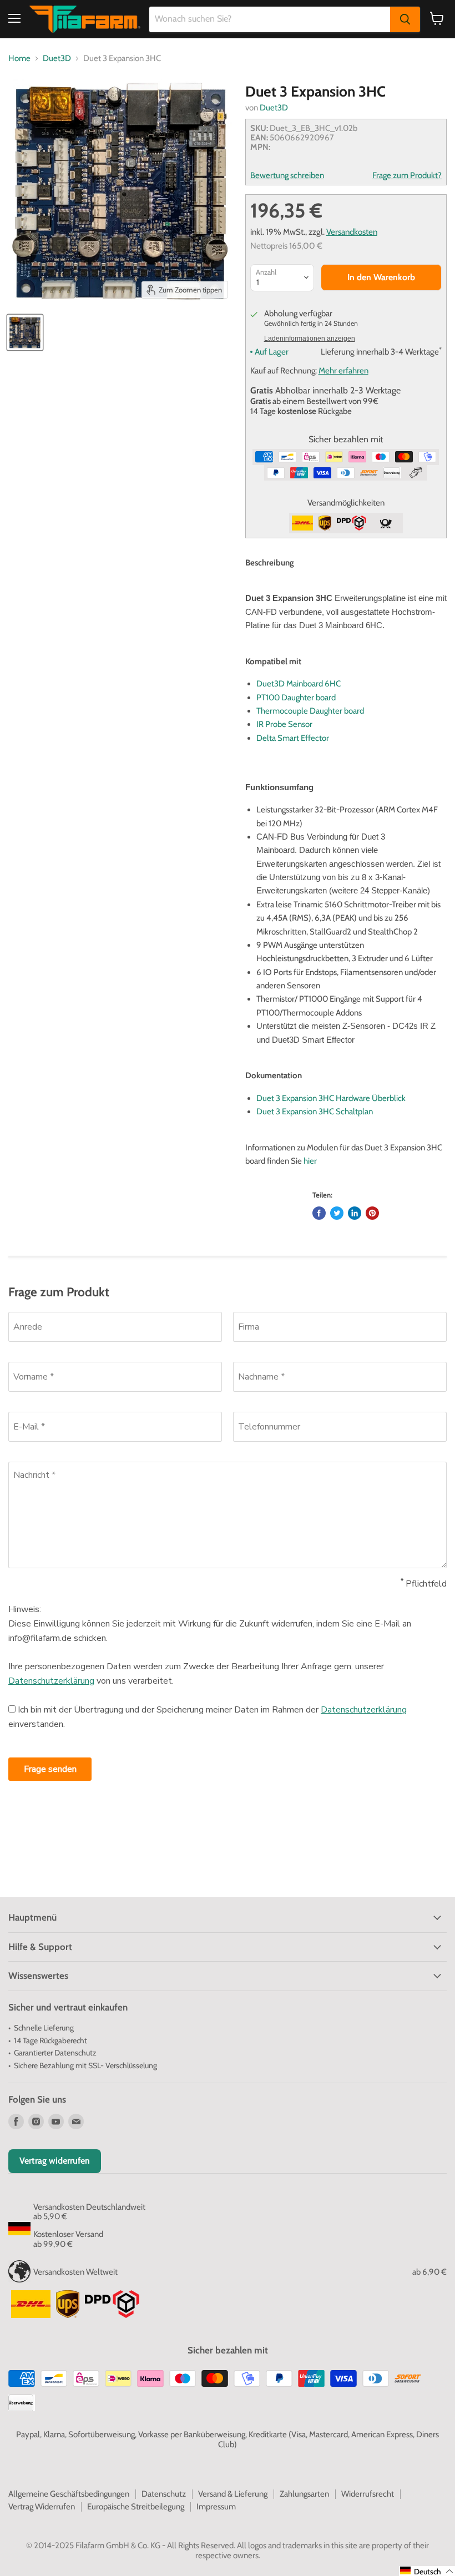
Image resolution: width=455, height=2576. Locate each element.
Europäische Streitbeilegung (136, 2507)
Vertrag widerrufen (55, 2161)
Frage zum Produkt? (407, 176)
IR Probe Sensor (284, 724)
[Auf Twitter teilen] (337, 1213)
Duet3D (57, 59)
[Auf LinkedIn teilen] (355, 1213)
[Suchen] (405, 19)
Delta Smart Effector (293, 738)
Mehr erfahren (343, 371)
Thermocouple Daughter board (310, 711)
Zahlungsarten (304, 2494)
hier (310, 1161)
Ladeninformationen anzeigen (310, 339)
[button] (427, 2571)
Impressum (216, 2507)
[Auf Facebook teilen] (319, 1213)
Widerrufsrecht (368, 2494)
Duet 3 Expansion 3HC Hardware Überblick (331, 1098)
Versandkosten (352, 232)
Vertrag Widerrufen (42, 2507)
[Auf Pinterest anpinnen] (372, 1213)
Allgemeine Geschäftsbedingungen (69, 2494)
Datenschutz (164, 2494)
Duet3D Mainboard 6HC (299, 684)
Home (19, 59)
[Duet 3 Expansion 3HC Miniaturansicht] (25, 332)
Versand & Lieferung (233, 2494)
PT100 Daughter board (296, 698)
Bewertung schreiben (287, 176)
